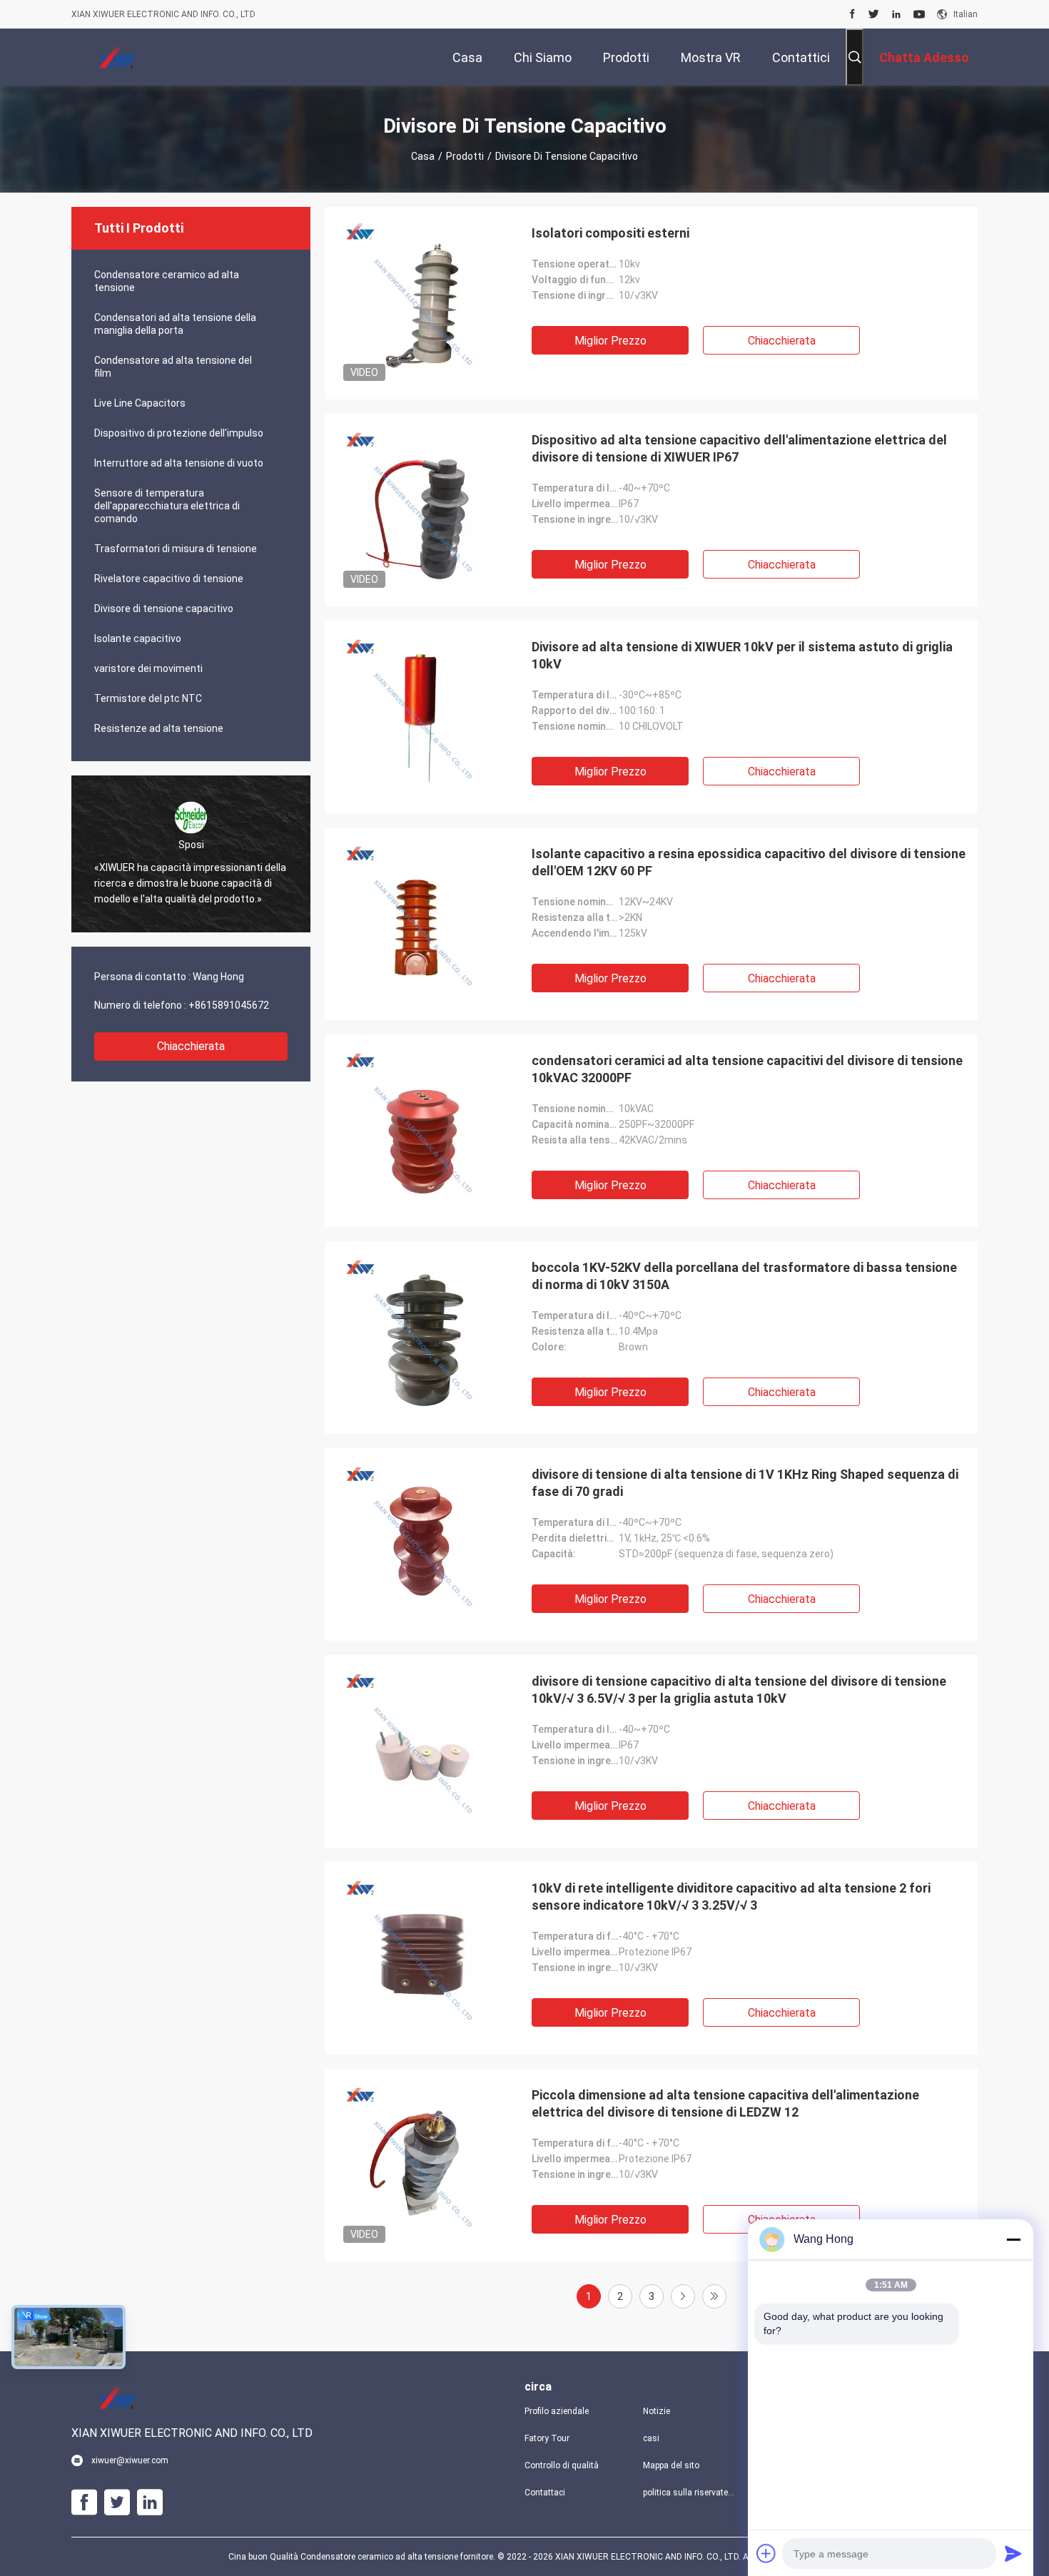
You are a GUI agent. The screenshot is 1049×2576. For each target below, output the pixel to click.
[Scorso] (714, 2296)
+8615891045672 (229, 1005)
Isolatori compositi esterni (610, 233)
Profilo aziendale (557, 2411)
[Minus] (1013, 2239)
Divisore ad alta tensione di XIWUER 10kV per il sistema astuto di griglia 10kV (742, 655)
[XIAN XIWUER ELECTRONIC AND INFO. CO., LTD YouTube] (919, 14)
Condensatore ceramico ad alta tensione (167, 281)
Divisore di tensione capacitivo (164, 609)
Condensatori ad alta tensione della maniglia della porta (175, 324)
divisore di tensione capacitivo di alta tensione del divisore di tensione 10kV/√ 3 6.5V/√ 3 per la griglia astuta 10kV (739, 1690)
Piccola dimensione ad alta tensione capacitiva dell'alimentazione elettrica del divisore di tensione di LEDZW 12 (725, 2103)
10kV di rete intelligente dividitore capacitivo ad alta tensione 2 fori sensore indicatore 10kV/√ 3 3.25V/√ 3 (731, 1897)
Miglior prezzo (610, 341)
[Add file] (766, 2553)
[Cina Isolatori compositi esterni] (421, 303)
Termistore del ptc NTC (148, 698)
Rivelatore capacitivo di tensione (169, 579)
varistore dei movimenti (148, 668)
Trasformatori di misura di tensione (176, 549)
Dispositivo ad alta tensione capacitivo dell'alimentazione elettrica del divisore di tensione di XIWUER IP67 (739, 448)
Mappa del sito (671, 2465)
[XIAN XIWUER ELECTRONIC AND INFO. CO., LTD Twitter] (874, 14)
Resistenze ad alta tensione (159, 728)
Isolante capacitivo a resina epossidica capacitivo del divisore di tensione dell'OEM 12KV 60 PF (749, 862)
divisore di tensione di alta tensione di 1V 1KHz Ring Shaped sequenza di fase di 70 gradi (745, 1483)
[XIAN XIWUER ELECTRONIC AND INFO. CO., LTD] (118, 57)
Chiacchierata (191, 1046)
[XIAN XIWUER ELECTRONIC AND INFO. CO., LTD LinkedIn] (896, 14)
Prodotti (465, 156)
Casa (423, 156)
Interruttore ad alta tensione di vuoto (179, 463)
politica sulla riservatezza (691, 2493)
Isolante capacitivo (138, 638)
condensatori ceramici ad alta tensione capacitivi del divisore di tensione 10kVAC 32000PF (747, 1069)
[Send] (1013, 2553)
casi (651, 2438)
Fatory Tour (547, 2438)
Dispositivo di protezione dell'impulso (179, 433)
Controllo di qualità (562, 2465)
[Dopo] (683, 2296)
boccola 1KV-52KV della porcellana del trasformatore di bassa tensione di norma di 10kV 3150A (744, 1276)
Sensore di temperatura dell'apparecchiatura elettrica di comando (167, 506)
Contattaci (545, 2493)
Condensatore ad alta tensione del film (173, 367)
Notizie (657, 2411)
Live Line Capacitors (140, 403)
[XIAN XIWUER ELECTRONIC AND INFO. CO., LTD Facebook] (852, 14)
